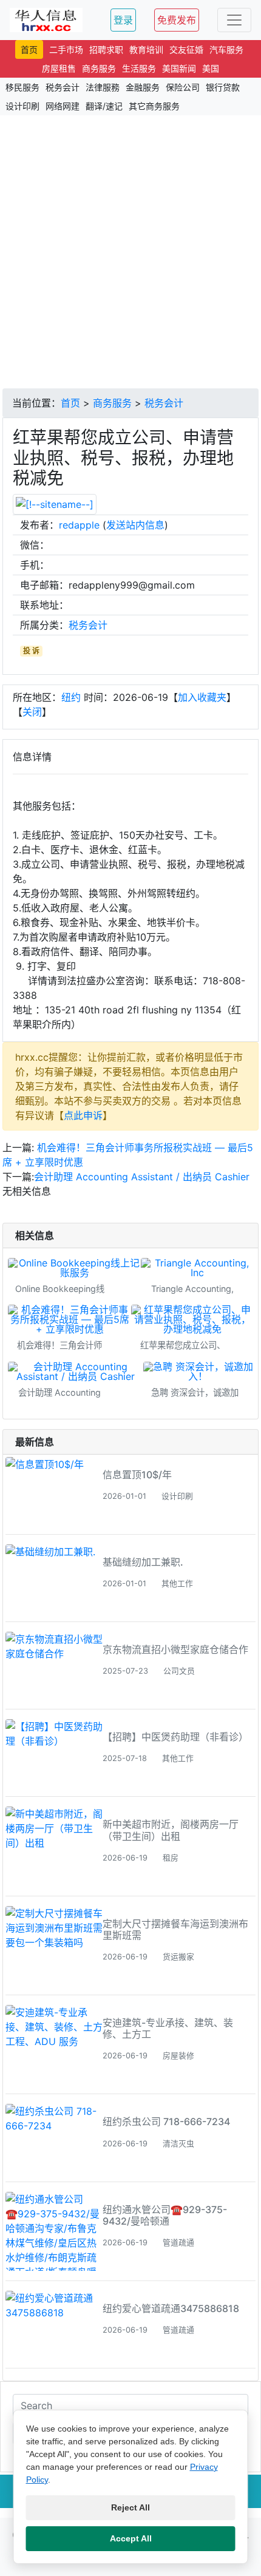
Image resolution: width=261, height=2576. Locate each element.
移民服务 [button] (22, 87)
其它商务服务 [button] (154, 106)
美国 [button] (211, 68)
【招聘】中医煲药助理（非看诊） (175, 1737)
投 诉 (31, 651)
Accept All (131, 2538)
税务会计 (164, 403)
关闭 (32, 712)
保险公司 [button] (183, 87)
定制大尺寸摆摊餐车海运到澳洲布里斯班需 (175, 1929)
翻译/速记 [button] (104, 106)
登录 (123, 20)
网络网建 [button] (63, 106)
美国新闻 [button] (179, 68)
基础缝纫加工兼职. (143, 1562)
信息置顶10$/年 (137, 1475)
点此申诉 (83, 1115)
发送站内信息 (135, 525)
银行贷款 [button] (223, 87)
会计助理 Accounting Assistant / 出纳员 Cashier (142, 1177)
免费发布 (177, 20)
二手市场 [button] (66, 49)
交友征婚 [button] (186, 49)
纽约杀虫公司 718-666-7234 (166, 2121)
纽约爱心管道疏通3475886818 (171, 2308)
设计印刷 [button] (22, 106)
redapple (79, 525)
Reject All (130, 2507)
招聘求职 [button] (106, 49)
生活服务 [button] (139, 68)
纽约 (71, 697)
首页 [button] (29, 49)
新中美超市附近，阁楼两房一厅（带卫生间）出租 (171, 1830)
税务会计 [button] (63, 87)
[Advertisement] (130, 252)
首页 (70, 403)
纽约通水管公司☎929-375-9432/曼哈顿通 (165, 2215)
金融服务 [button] (143, 87)
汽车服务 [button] (226, 49)
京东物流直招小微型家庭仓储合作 (175, 1649)
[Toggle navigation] (234, 20)
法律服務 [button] (103, 87)
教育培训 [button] (146, 49)
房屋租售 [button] (59, 68)
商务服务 (112, 403)
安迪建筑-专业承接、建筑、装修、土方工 (168, 2028)
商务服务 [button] (99, 68)
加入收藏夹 (202, 697)
